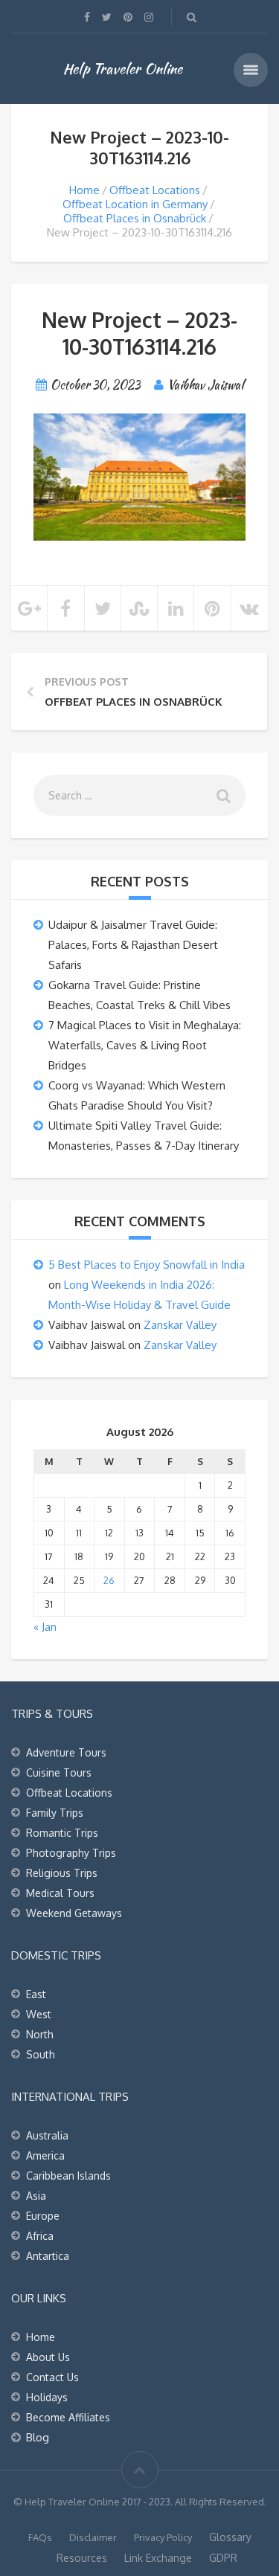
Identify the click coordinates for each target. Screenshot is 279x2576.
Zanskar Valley (180, 1325)
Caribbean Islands (68, 2176)
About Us (48, 2357)
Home (84, 190)
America (45, 2155)
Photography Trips (71, 1853)
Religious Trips (62, 1873)
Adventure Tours (66, 1752)
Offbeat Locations (155, 190)
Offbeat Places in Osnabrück (135, 218)
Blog (38, 2437)
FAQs (40, 2537)
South (41, 2054)
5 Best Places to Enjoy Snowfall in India (147, 1265)
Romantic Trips (62, 1833)
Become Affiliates (68, 2417)
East (36, 1994)
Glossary (230, 2537)
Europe (43, 2216)
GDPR (223, 2558)
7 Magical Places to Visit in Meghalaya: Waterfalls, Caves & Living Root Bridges (145, 1045)
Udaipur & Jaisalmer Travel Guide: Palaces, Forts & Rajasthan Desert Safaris (133, 945)
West (39, 2014)
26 (109, 1580)
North (40, 2034)
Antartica (48, 2256)
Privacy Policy (163, 2537)
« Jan (45, 1627)
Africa (40, 2236)
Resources (82, 2558)
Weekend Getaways (74, 1913)
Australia (47, 2135)
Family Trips (55, 1813)
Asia (36, 2196)
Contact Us (52, 2377)
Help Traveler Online (123, 68)
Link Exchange (158, 2558)
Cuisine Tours (59, 1772)
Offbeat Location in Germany (135, 204)
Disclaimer (93, 2537)
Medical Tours (60, 1893)
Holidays (47, 2397)
